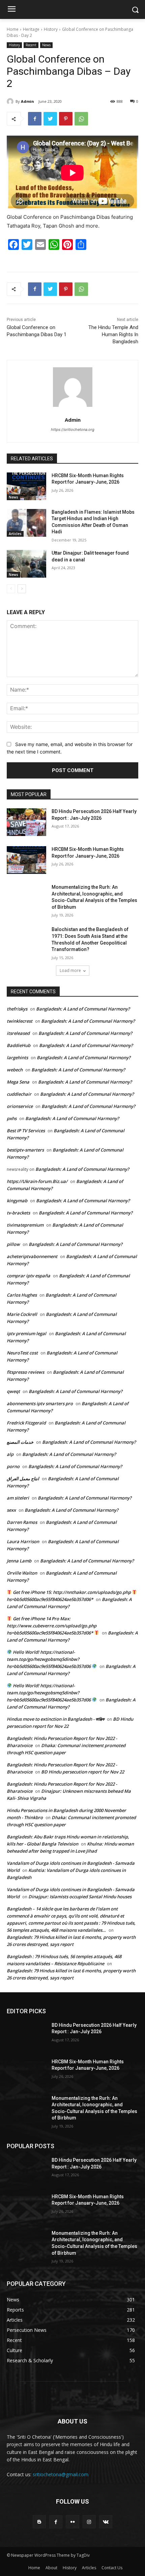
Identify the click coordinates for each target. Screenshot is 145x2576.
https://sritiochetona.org (73, 430)
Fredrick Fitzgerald (26, 1423)
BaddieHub (19, 1045)
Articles (15, 534)
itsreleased (18, 1033)
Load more (70, 970)
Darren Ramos (22, 1522)
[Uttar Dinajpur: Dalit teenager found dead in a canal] (26, 564)
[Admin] (11, 101)
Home (13, 29)
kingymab (17, 1201)
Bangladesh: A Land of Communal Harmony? (83, 1009)
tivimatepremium (25, 1225)
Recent (31, 45)
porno (13, 1466)
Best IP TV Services (26, 1131)
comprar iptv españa (28, 1276)
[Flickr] (72, 2522)
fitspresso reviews (25, 1372)
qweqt (13, 1391)
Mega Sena (18, 1082)
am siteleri (18, 1498)
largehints (17, 1058)
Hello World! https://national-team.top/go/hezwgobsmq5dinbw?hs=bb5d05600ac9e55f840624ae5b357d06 (49, 1659)
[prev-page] (11, 589)
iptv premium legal (26, 1333)
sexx (11, 1510)
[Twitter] (50, 119)
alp (10, 1454)
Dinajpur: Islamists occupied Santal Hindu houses (80, 1897)
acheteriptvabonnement (32, 1256)
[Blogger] (39, 2522)
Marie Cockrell (22, 1314)
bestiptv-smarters (25, 1150)
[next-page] (22, 589)
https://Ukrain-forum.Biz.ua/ (37, 1181)
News (46, 45)
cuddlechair (19, 1094)
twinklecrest (20, 1021)
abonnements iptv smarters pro (40, 1403)
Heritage (31, 29)
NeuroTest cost (22, 1353)
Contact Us (112, 2568)
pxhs (12, 1118)
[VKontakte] (106, 2522)
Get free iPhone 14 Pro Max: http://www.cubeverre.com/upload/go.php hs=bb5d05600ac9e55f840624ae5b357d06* (52, 1626)
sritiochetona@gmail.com (61, 2474)
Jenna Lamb (19, 1561)
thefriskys (17, 1009)
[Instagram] (89, 2522)
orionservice (20, 1106)
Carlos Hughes (22, 1295)
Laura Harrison (23, 1541)
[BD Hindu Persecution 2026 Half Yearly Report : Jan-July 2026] (26, 822)
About (51, 2568)
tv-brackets (18, 1213)
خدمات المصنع (20, 1442)
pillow (13, 1244)
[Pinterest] (66, 119)
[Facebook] (35, 119)
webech (15, 1070)
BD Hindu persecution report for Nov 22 (83, 1772)
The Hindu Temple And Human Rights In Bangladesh (113, 334)
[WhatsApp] (81, 119)
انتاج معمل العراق (23, 1479)
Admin (27, 101)
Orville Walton (22, 1573)
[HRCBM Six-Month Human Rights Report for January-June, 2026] (26, 486)
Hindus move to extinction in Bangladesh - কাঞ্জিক (55, 1719)
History (51, 29)
